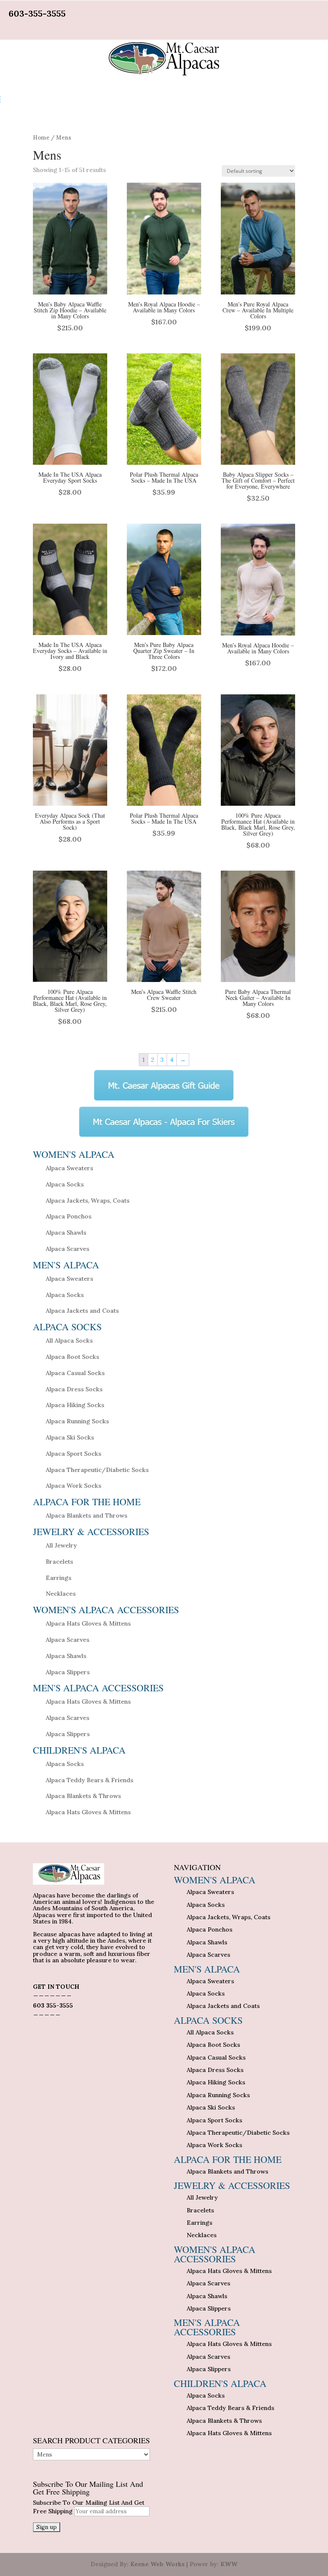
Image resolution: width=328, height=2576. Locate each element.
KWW (229, 2564)
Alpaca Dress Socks (74, 1389)
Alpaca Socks (65, 1184)
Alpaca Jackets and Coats (82, 1311)
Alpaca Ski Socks (70, 1437)
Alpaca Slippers (68, 1672)
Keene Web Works (157, 2564)
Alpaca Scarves (67, 1249)
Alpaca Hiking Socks (75, 1405)
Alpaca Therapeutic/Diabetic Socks (97, 1470)
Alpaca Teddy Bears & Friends (89, 1780)
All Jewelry (61, 1545)
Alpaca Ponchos (69, 1216)
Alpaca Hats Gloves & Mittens (88, 1623)
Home (41, 138)
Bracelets (59, 1562)
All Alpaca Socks (69, 1340)
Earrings (59, 1578)
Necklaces (61, 1594)
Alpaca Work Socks (73, 1486)
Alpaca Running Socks (77, 1421)
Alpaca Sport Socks (73, 1454)
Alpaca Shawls (66, 1233)
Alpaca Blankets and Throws (86, 1515)
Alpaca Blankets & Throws (83, 1796)
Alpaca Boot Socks (72, 1357)
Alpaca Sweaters (69, 1168)
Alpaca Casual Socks (75, 1373)
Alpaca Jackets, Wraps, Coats (88, 1201)
